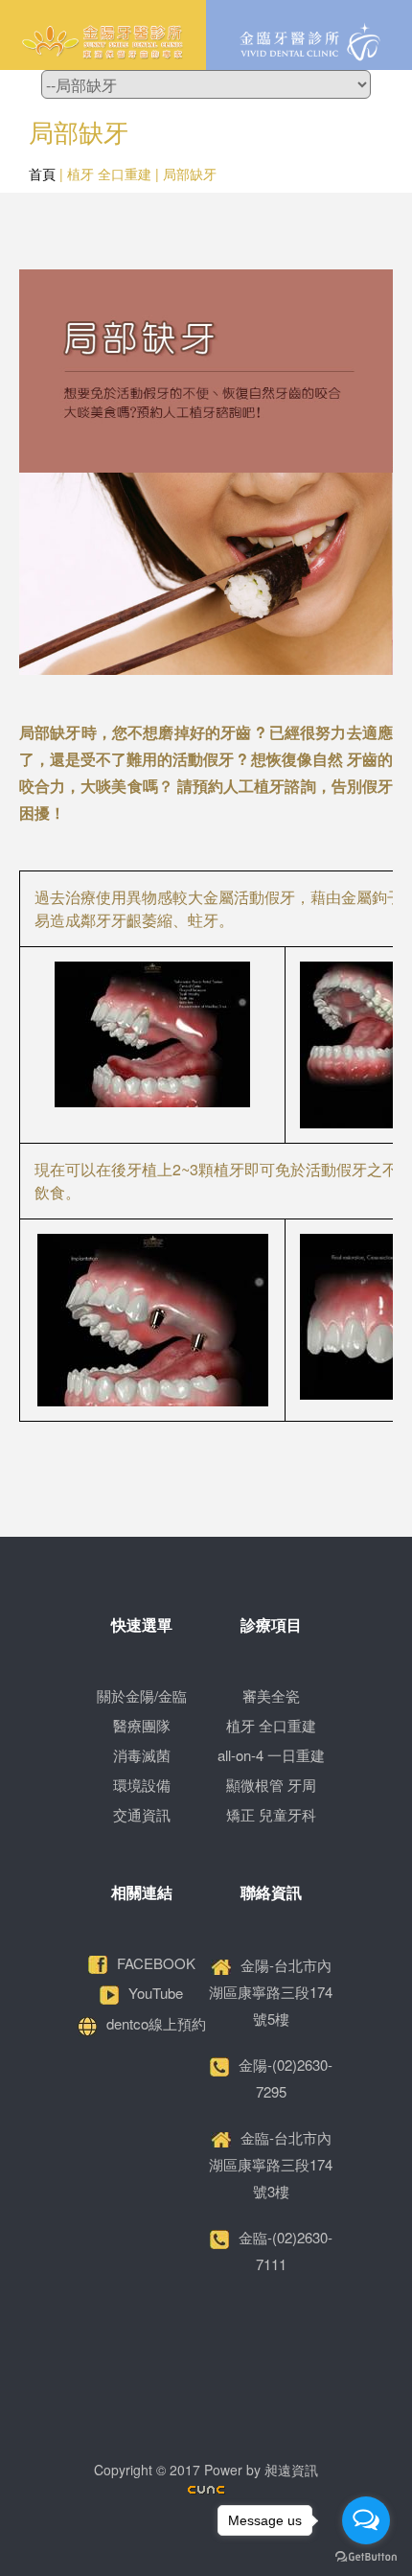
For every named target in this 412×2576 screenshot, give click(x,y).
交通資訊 (142, 1814)
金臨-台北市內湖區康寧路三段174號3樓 (271, 2164)
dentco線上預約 (156, 2023)
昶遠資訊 (291, 2470)
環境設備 (142, 1785)
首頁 (42, 174)
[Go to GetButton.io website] (366, 2557)
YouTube (156, 1993)
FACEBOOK (156, 1963)
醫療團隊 (142, 1725)
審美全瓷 (271, 1695)
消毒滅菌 (142, 1755)
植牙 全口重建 (271, 1725)
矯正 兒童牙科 (271, 1814)
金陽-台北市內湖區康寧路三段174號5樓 (271, 1992)
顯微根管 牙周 (271, 1785)
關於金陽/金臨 (142, 1695)
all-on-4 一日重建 (271, 1755)
